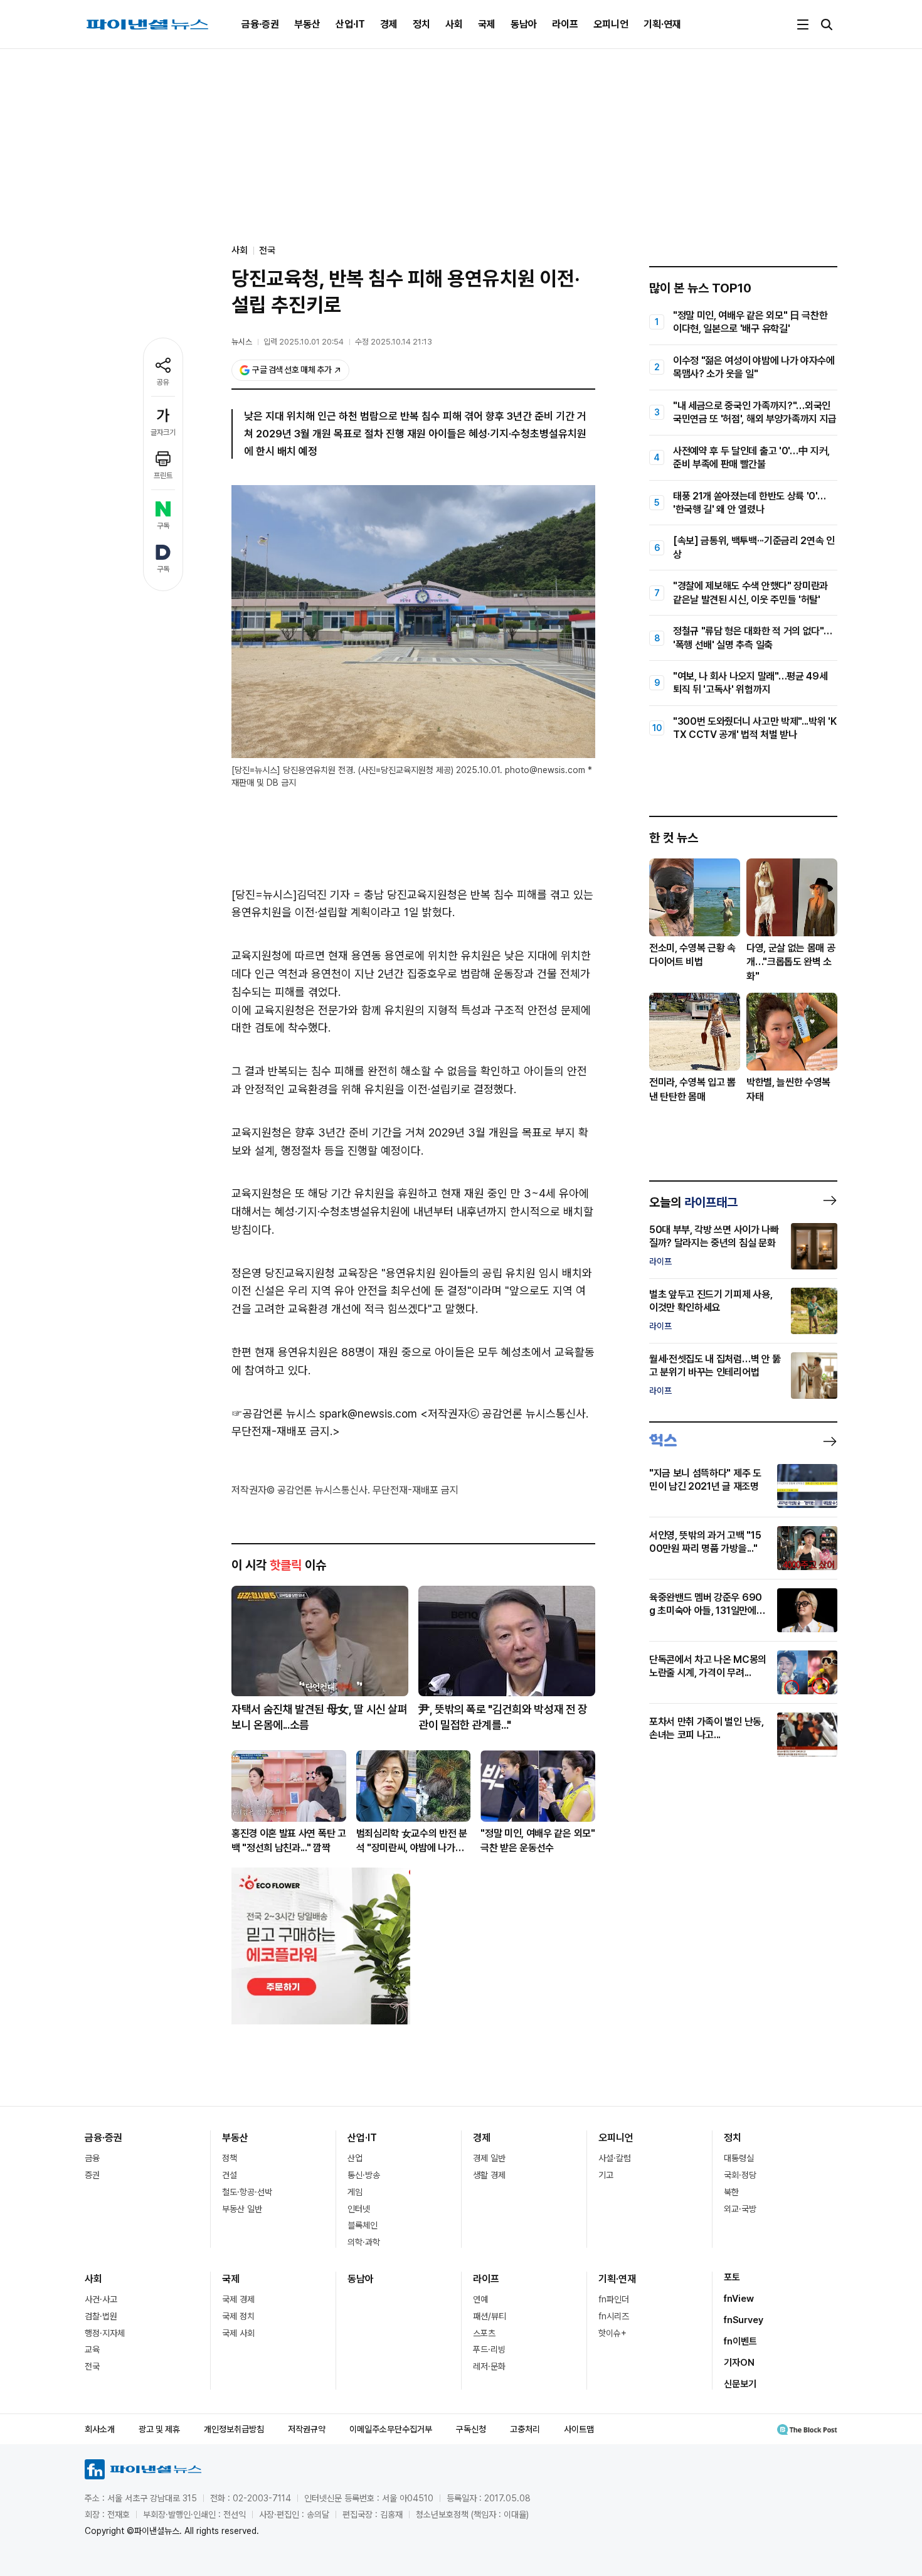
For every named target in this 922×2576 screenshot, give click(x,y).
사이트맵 (579, 2429)
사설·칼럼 (615, 2158)
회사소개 (100, 2429)
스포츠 (484, 2333)
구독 (163, 526)
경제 (389, 24)
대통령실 (739, 2158)
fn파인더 (614, 2299)
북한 (731, 2192)
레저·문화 (489, 2366)
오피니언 (611, 24)
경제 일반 (489, 2158)
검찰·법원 (101, 2316)
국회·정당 (740, 2175)
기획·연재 (662, 24)
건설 (230, 2175)
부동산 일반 (242, 2209)
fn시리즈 (614, 2316)
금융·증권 (260, 24)
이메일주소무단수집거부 (391, 2429)
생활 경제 (489, 2175)
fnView (739, 2299)
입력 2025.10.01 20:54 (304, 342)
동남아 (524, 24)
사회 (454, 24)
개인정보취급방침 (234, 2429)
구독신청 (471, 2429)
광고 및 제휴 (159, 2429)
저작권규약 (307, 2429)
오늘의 (693, 1202)
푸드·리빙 (489, 2349)
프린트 (163, 476)
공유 (163, 382)
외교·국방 (740, 2209)
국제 (487, 24)
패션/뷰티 (490, 2316)
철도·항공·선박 (247, 2192)
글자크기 (163, 432)
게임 (355, 2192)
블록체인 (363, 2225)
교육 (92, 2349)
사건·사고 (101, 2299)
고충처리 (525, 2429)
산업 (355, 2158)
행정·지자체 (105, 2333)
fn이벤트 (740, 2341)
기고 (606, 2175)
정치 (421, 24)
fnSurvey (744, 2320)
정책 (230, 2158)
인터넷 (359, 2209)
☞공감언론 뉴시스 (274, 1414)
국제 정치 (238, 2316)
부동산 (307, 24)
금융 (92, 2158)
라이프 (565, 24)
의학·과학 (364, 2242)
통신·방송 (364, 2175)
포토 (732, 2277)
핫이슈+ (612, 2333)
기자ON (739, 2363)
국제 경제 (238, 2299)
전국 (267, 250)
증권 (92, 2175)
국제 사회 (238, 2333)
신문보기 (740, 2384)
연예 (480, 2299)
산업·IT (350, 24)
